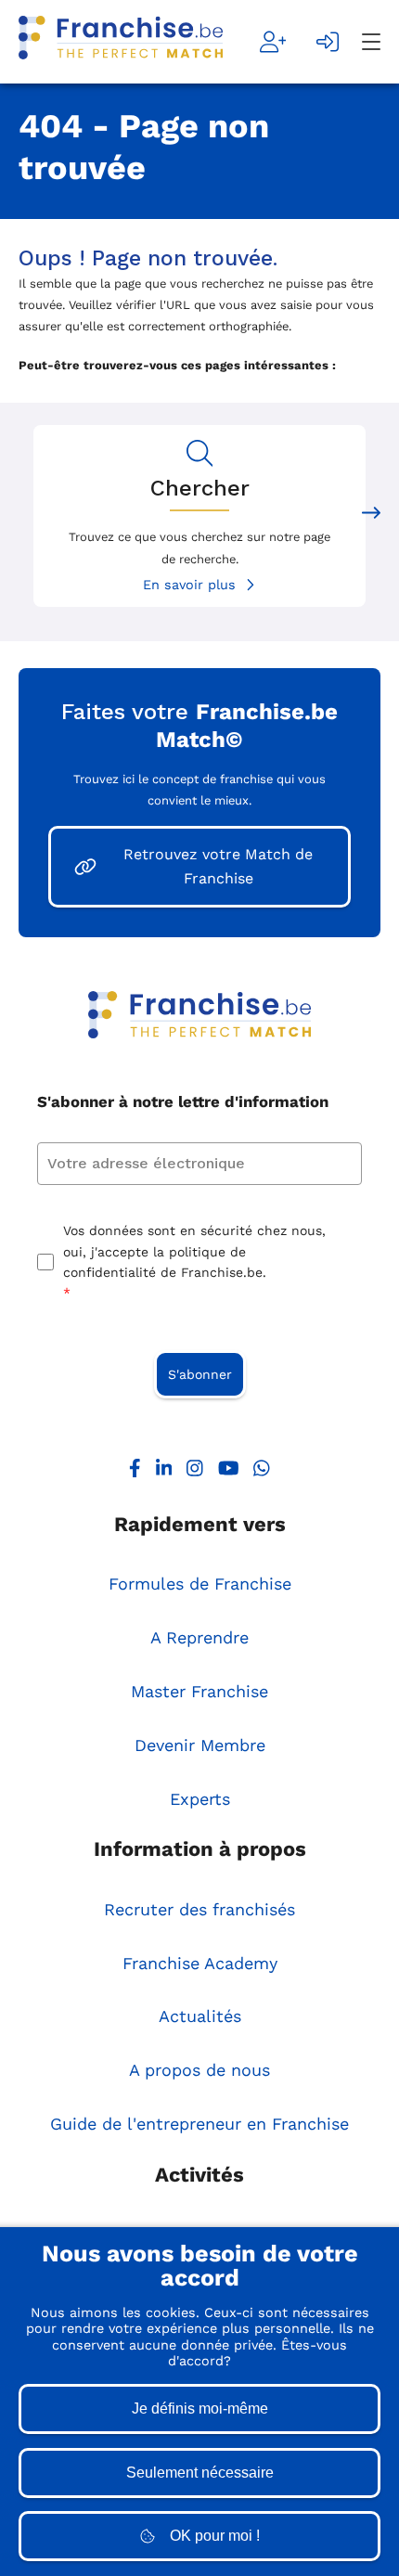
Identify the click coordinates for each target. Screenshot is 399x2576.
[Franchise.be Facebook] (135, 1472)
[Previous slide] (28, 515)
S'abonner (200, 1374)
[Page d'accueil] (121, 42)
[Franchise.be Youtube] (229, 1472)
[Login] (328, 42)
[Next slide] (371, 515)
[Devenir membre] (273, 42)
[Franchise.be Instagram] (195, 1472)
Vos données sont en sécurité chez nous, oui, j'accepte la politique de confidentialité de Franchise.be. (194, 1262)
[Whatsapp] (262, 1472)
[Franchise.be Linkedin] (164, 1472)
